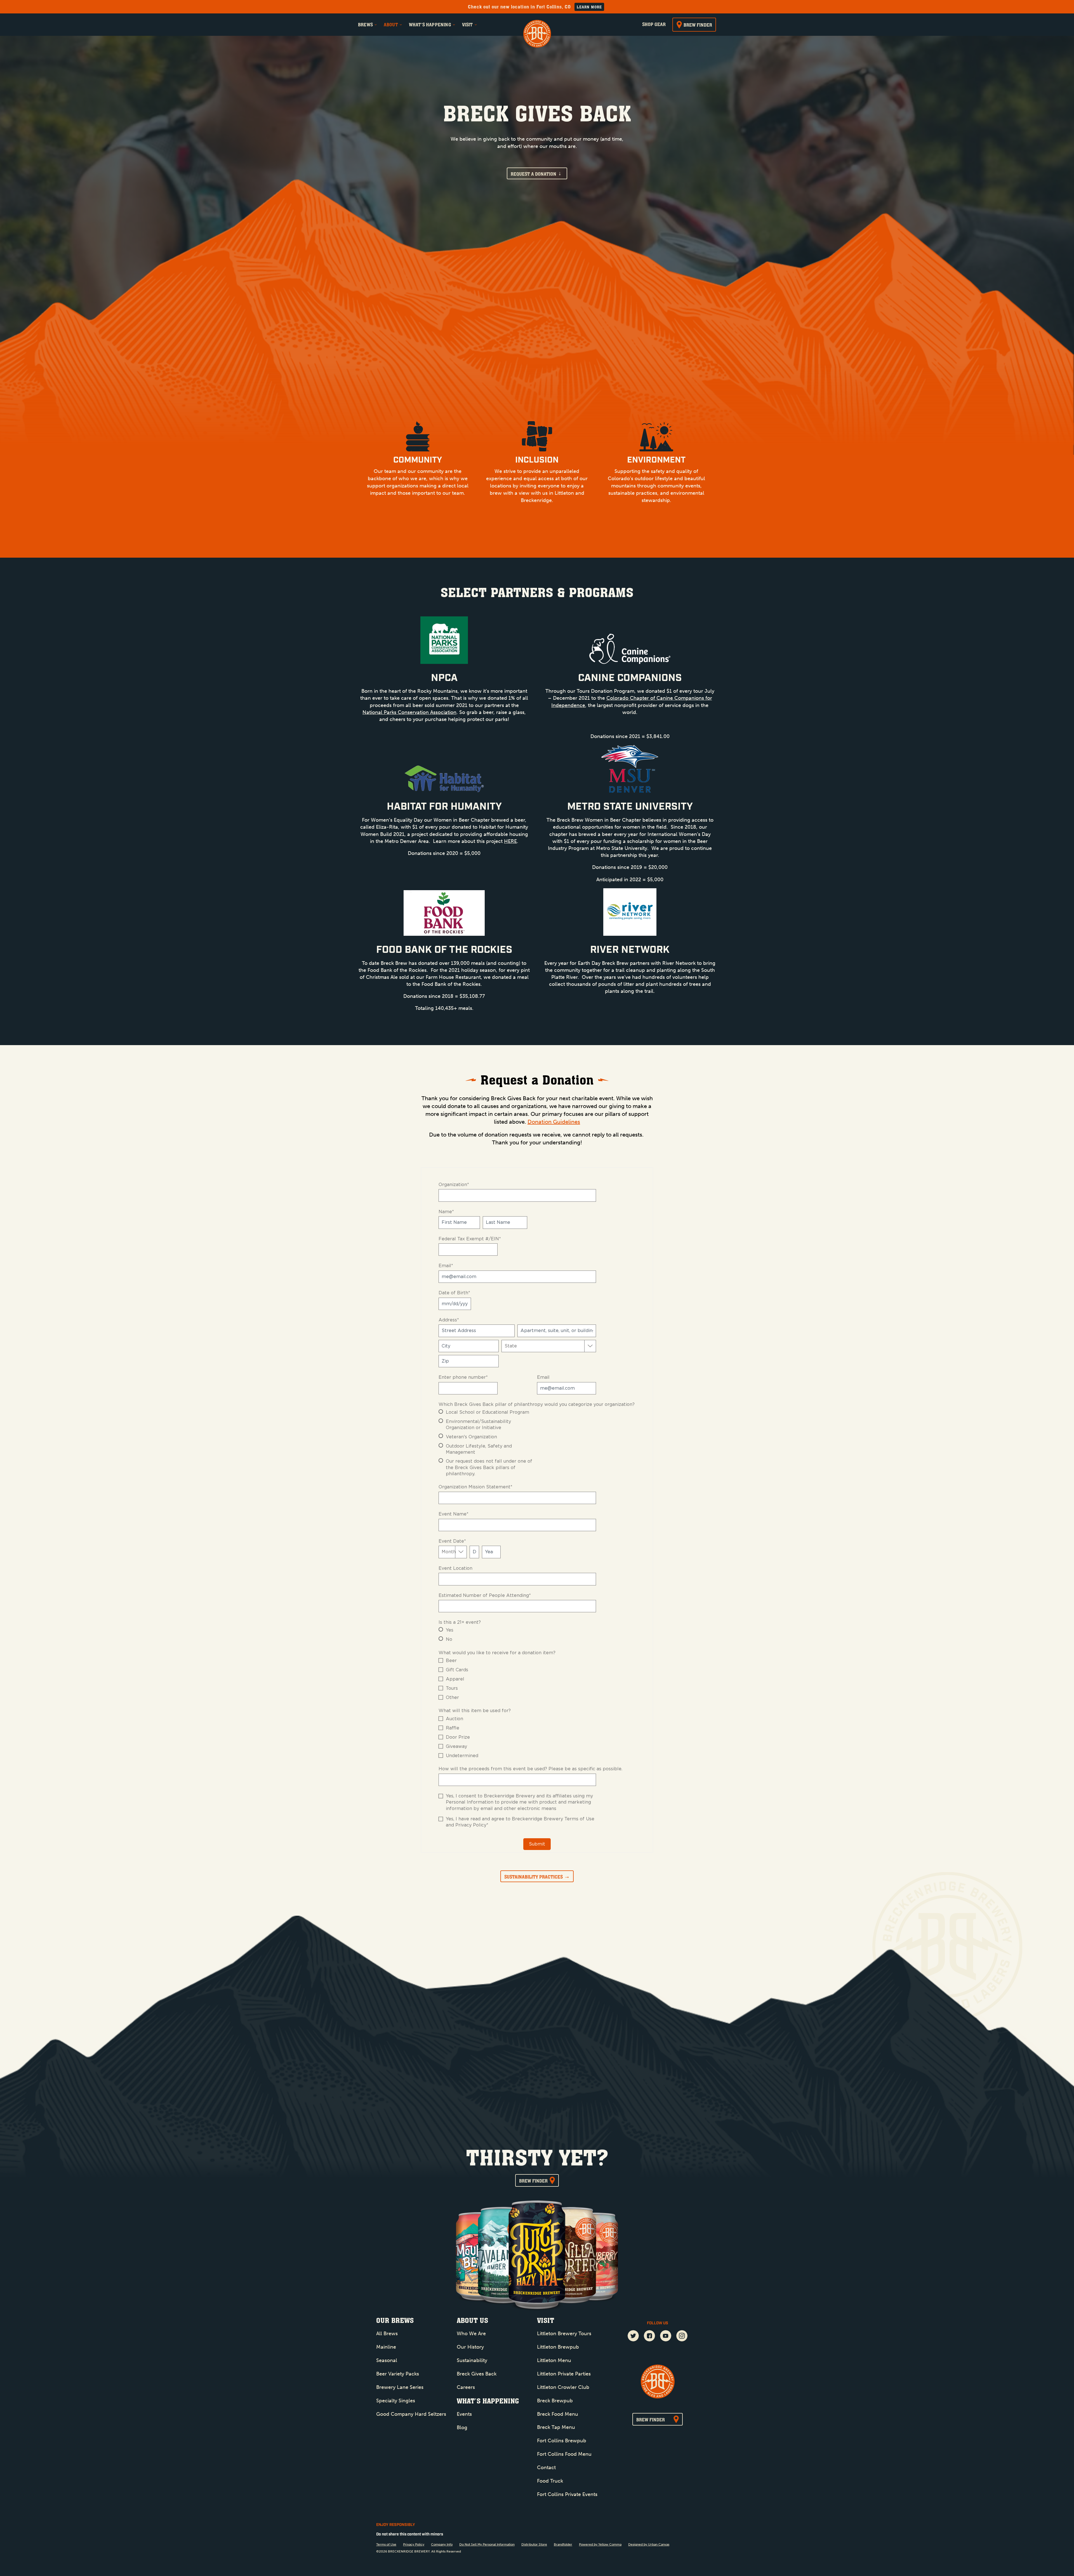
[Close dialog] (639, 1186)
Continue (482, 1283)
